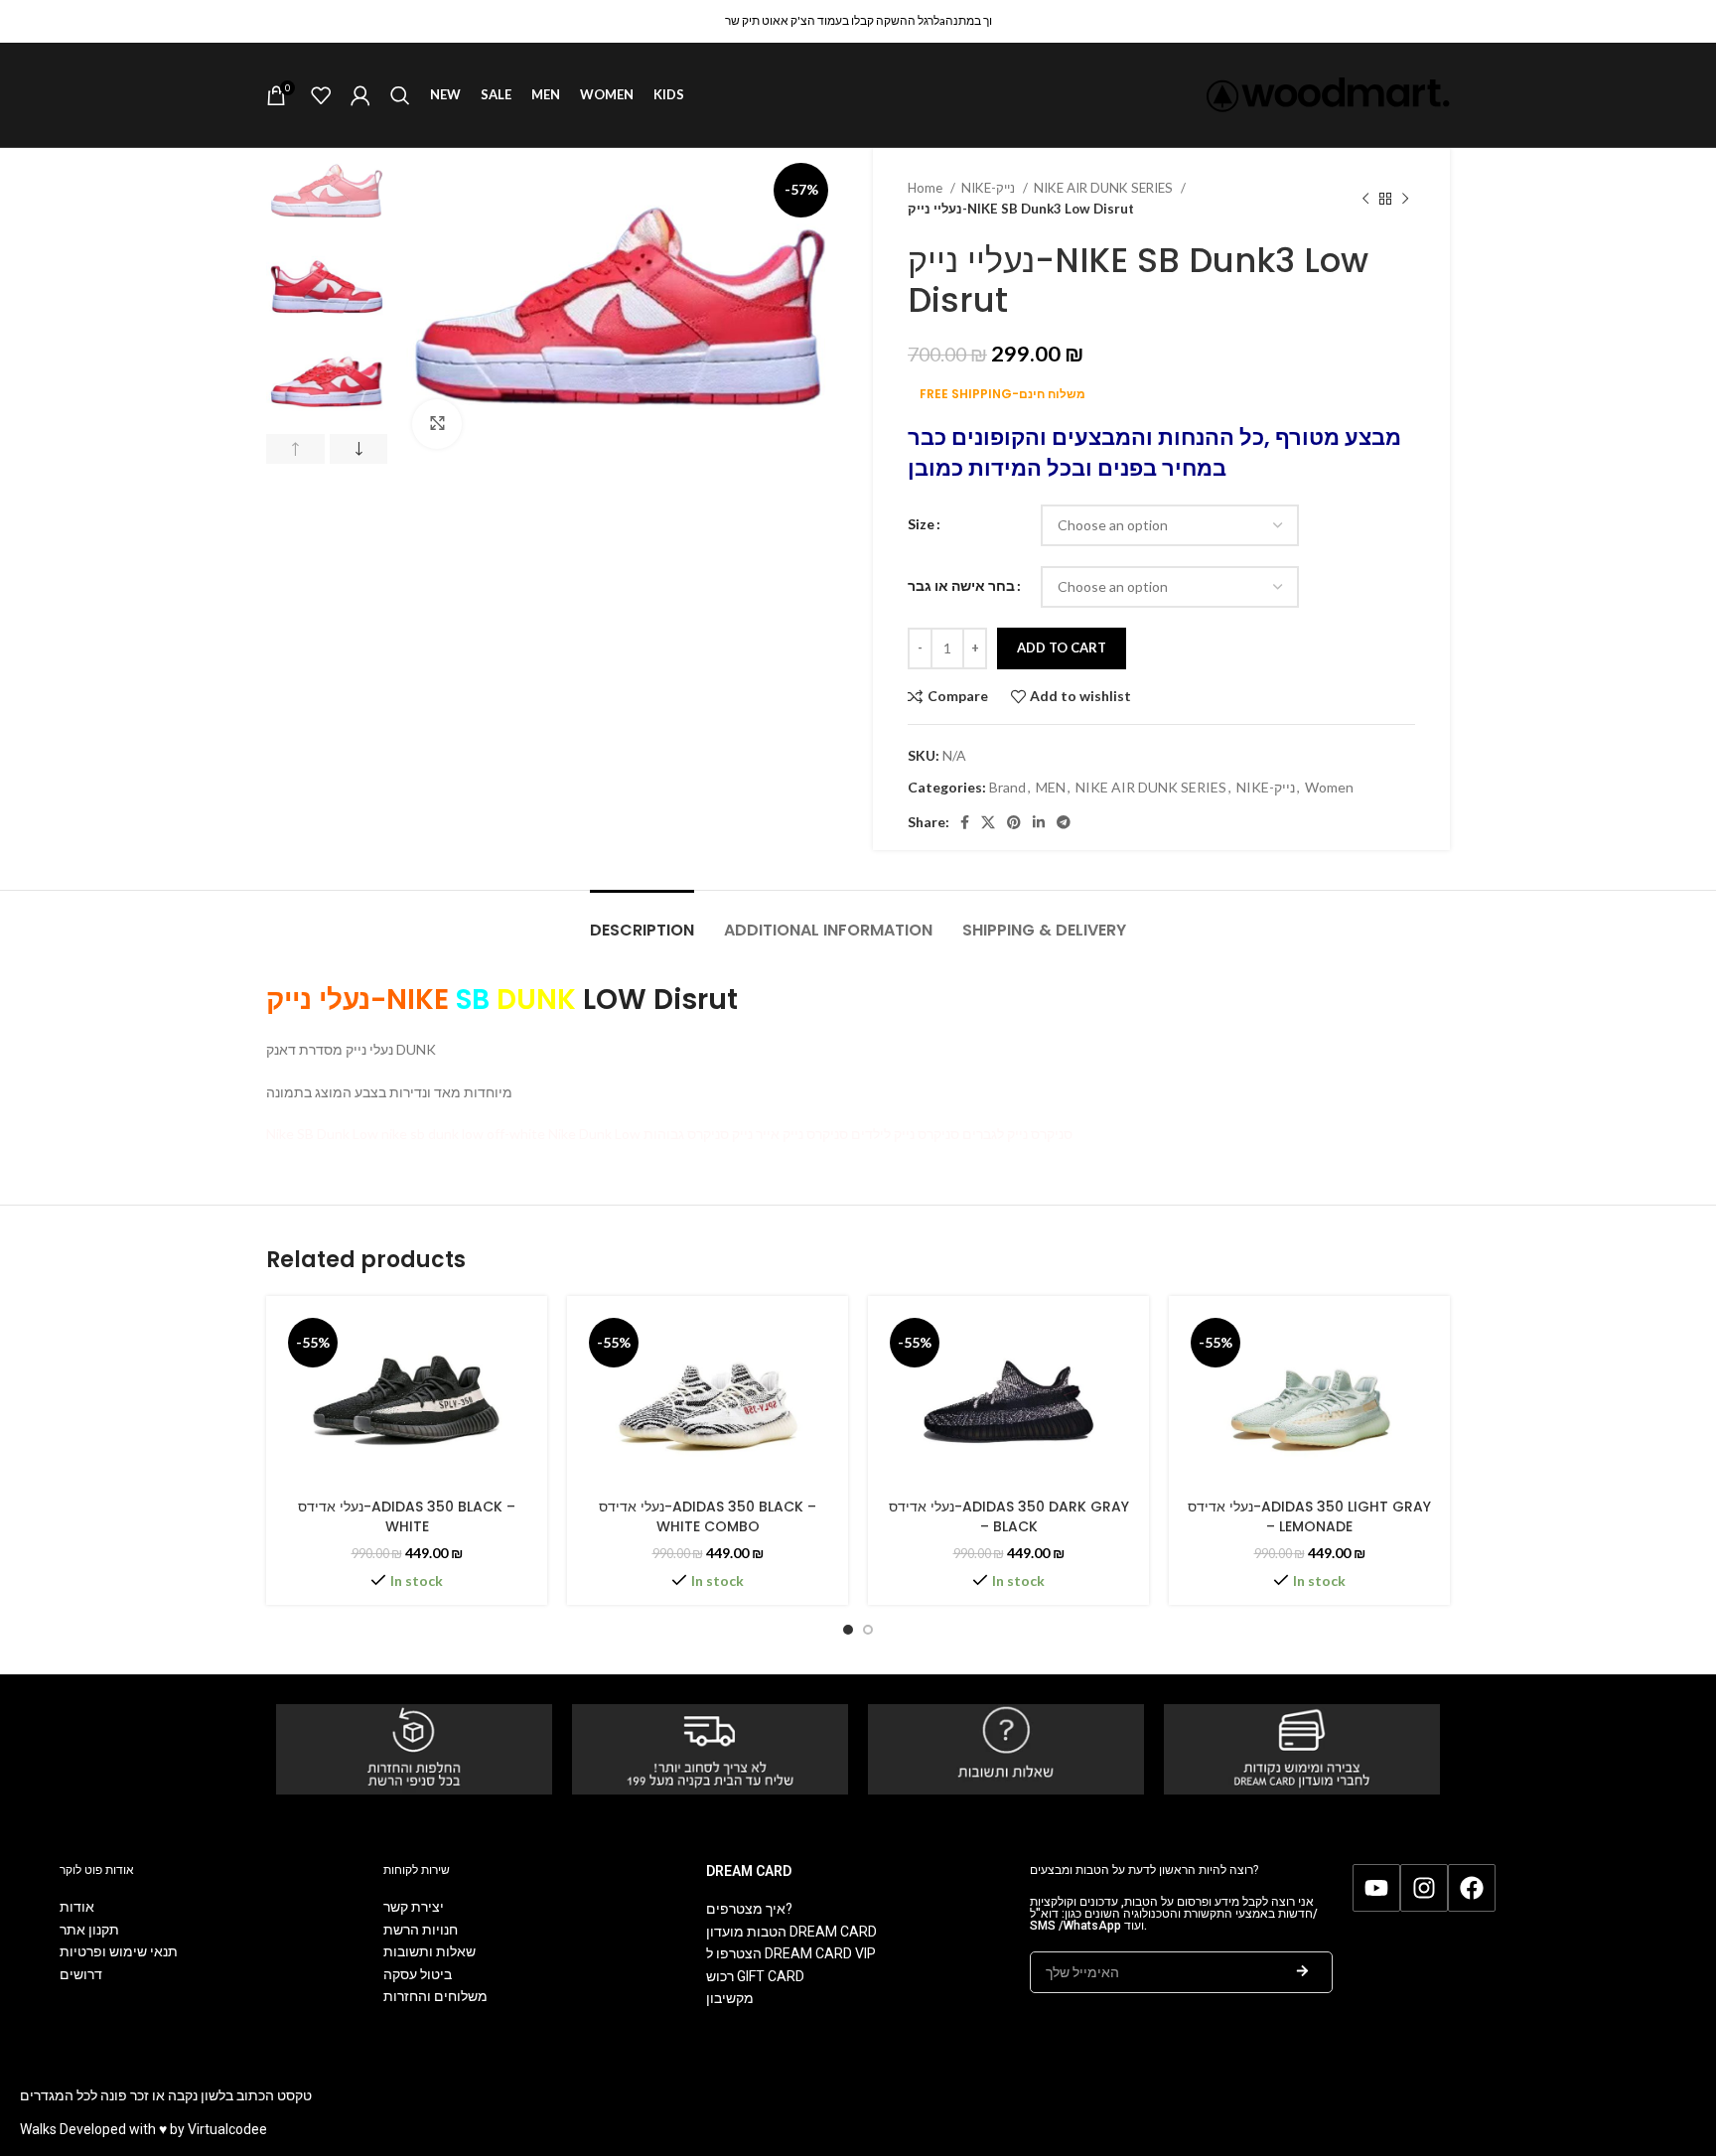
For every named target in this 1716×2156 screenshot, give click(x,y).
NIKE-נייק (990, 188)
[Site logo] (1328, 93)
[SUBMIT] (1302, 1972)
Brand (1007, 787)
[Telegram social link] (1064, 822)
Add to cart (1062, 647)
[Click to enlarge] (437, 424)
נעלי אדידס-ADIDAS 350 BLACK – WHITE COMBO (708, 1516)
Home (927, 188)
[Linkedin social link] (1039, 822)
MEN (1051, 787)
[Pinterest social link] (1014, 822)
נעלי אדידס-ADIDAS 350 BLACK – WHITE (407, 1516)
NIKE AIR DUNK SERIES (1105, 188)
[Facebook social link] (965, 822)
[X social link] (988, 822)
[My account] (360, 95)
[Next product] (1405, 199)
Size (921, 524)
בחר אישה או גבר (961, 585)
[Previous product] (1365, 199)
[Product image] (407, 1400)
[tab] (642, 920)
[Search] (400, 95)
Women (1329, 787)
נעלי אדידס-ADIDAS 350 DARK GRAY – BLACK (1009, 1516)
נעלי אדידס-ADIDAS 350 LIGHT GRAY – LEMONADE (1309, 1516)
